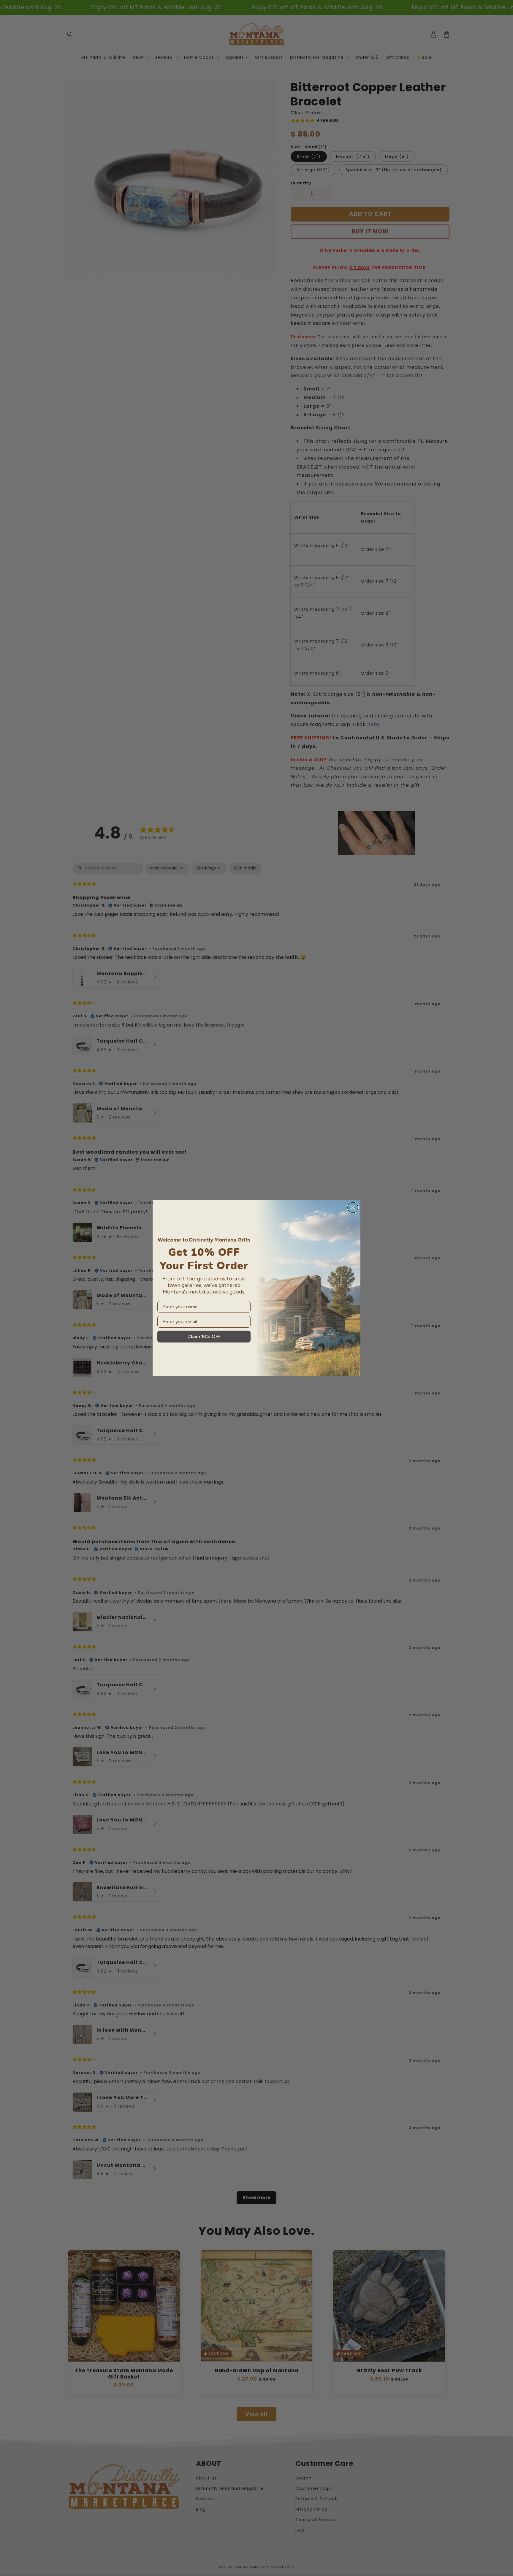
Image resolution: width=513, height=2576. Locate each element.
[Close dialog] (353, 1208)
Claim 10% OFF (204, 1336)
